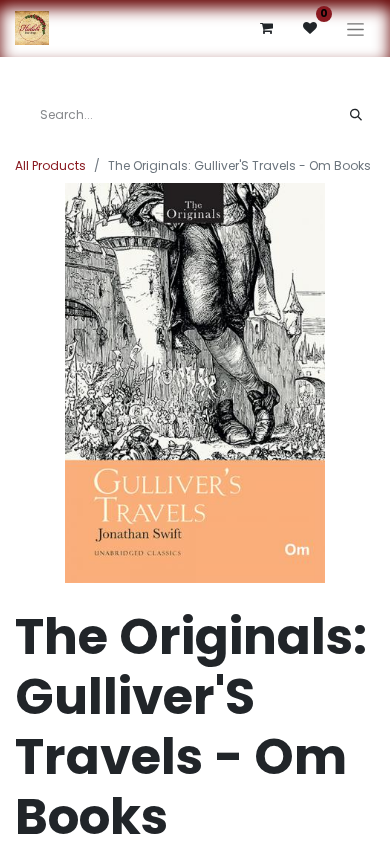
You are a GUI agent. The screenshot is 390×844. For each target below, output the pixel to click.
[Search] (356, 115)
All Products (50, 165)
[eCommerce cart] (266, 28)
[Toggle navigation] (355, 28)
